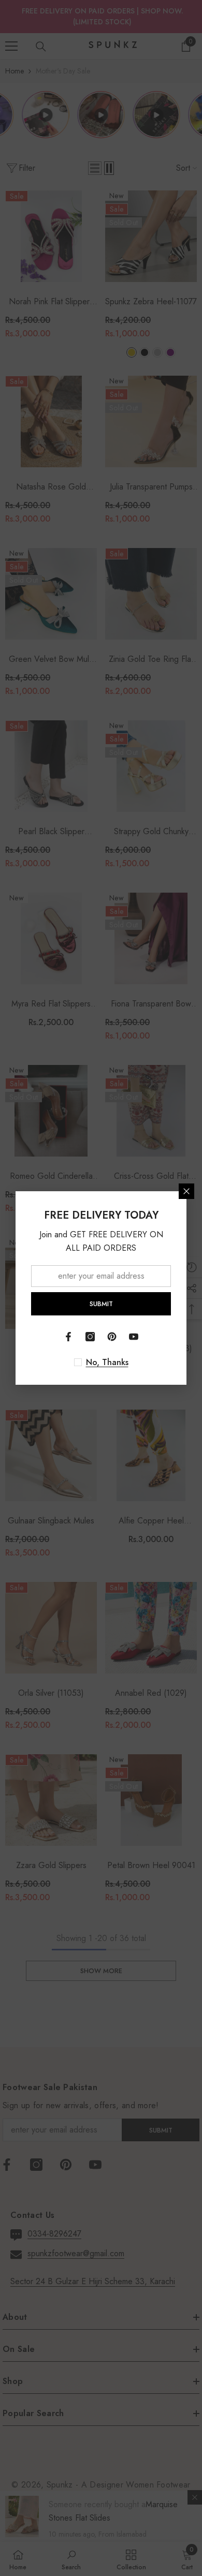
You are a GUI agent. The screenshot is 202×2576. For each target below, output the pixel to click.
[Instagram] (90, 1337)
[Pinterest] (112, 1337)
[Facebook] (68, 1337)
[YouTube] (134, 1337)
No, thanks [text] (107, 1363)
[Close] (186, 1191)
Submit (101, 1304)
